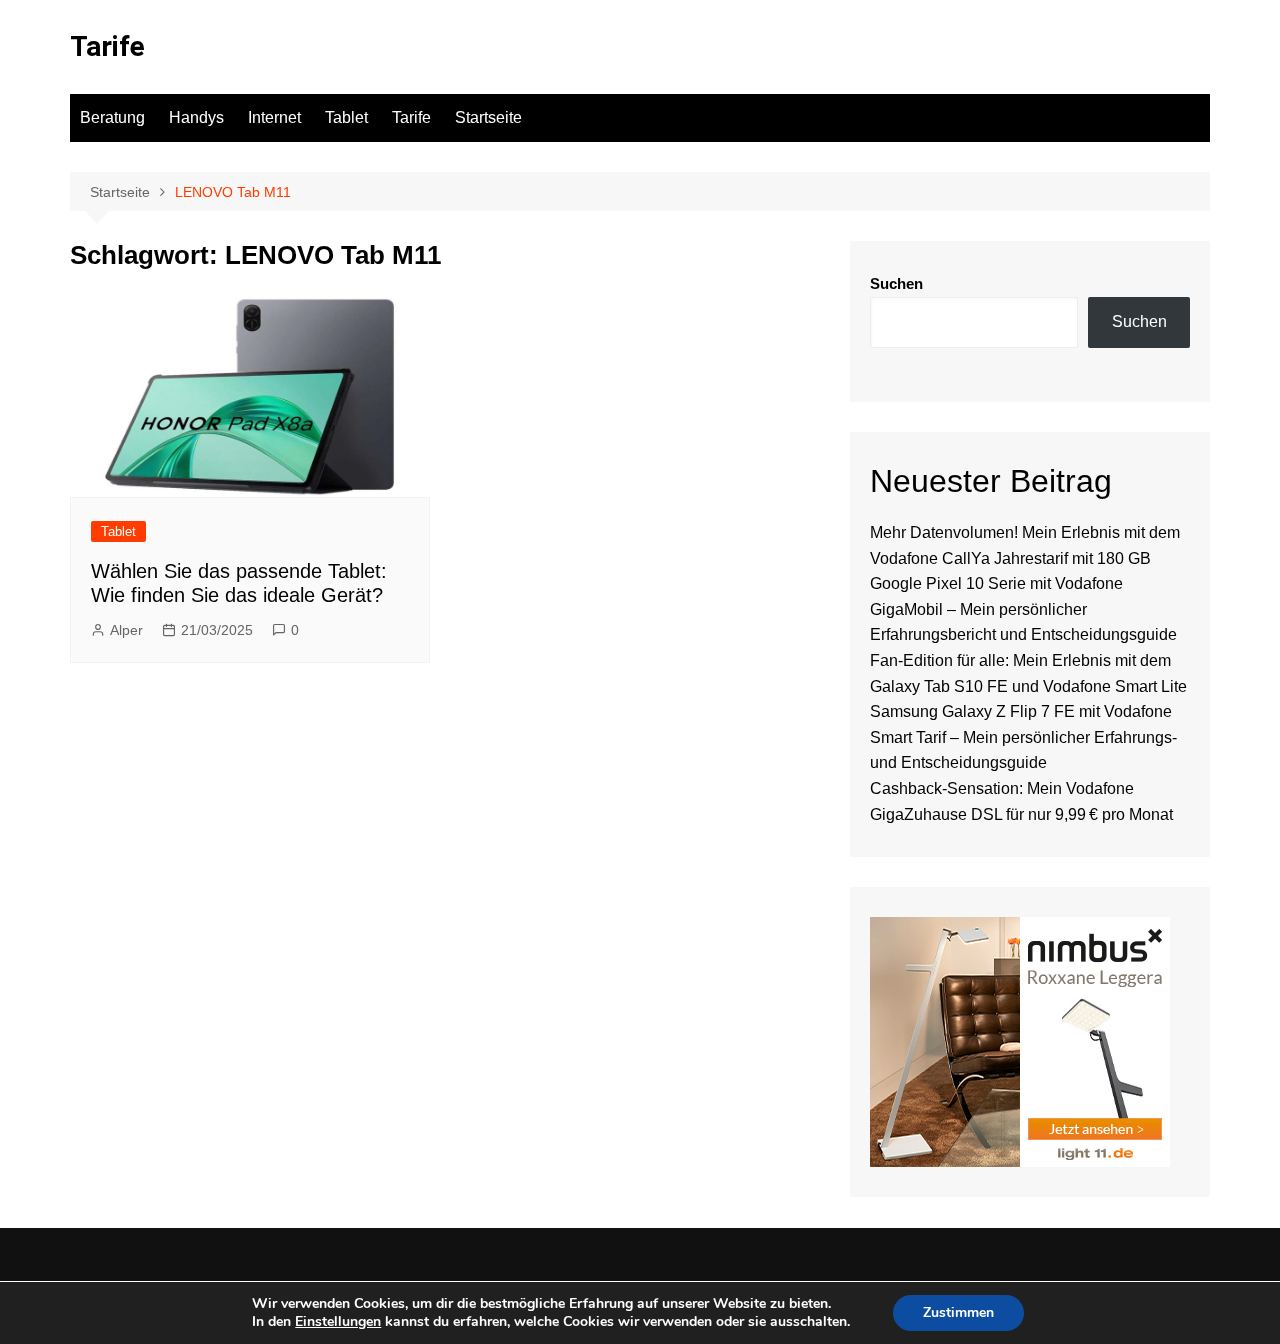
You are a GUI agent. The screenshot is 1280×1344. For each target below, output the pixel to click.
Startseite (488, 117)
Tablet (346, 117)
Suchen (896, 283)
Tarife (107, 46)
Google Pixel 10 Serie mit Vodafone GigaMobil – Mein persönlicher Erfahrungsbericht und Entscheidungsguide (1023, 609)
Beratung (112, 117)
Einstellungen (338, 1322)
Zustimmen (958, 1312)
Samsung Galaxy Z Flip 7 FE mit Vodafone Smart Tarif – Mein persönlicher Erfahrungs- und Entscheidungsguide (1023, 737)
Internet (274, 117)
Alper (126, 630)
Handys (196, 117)
